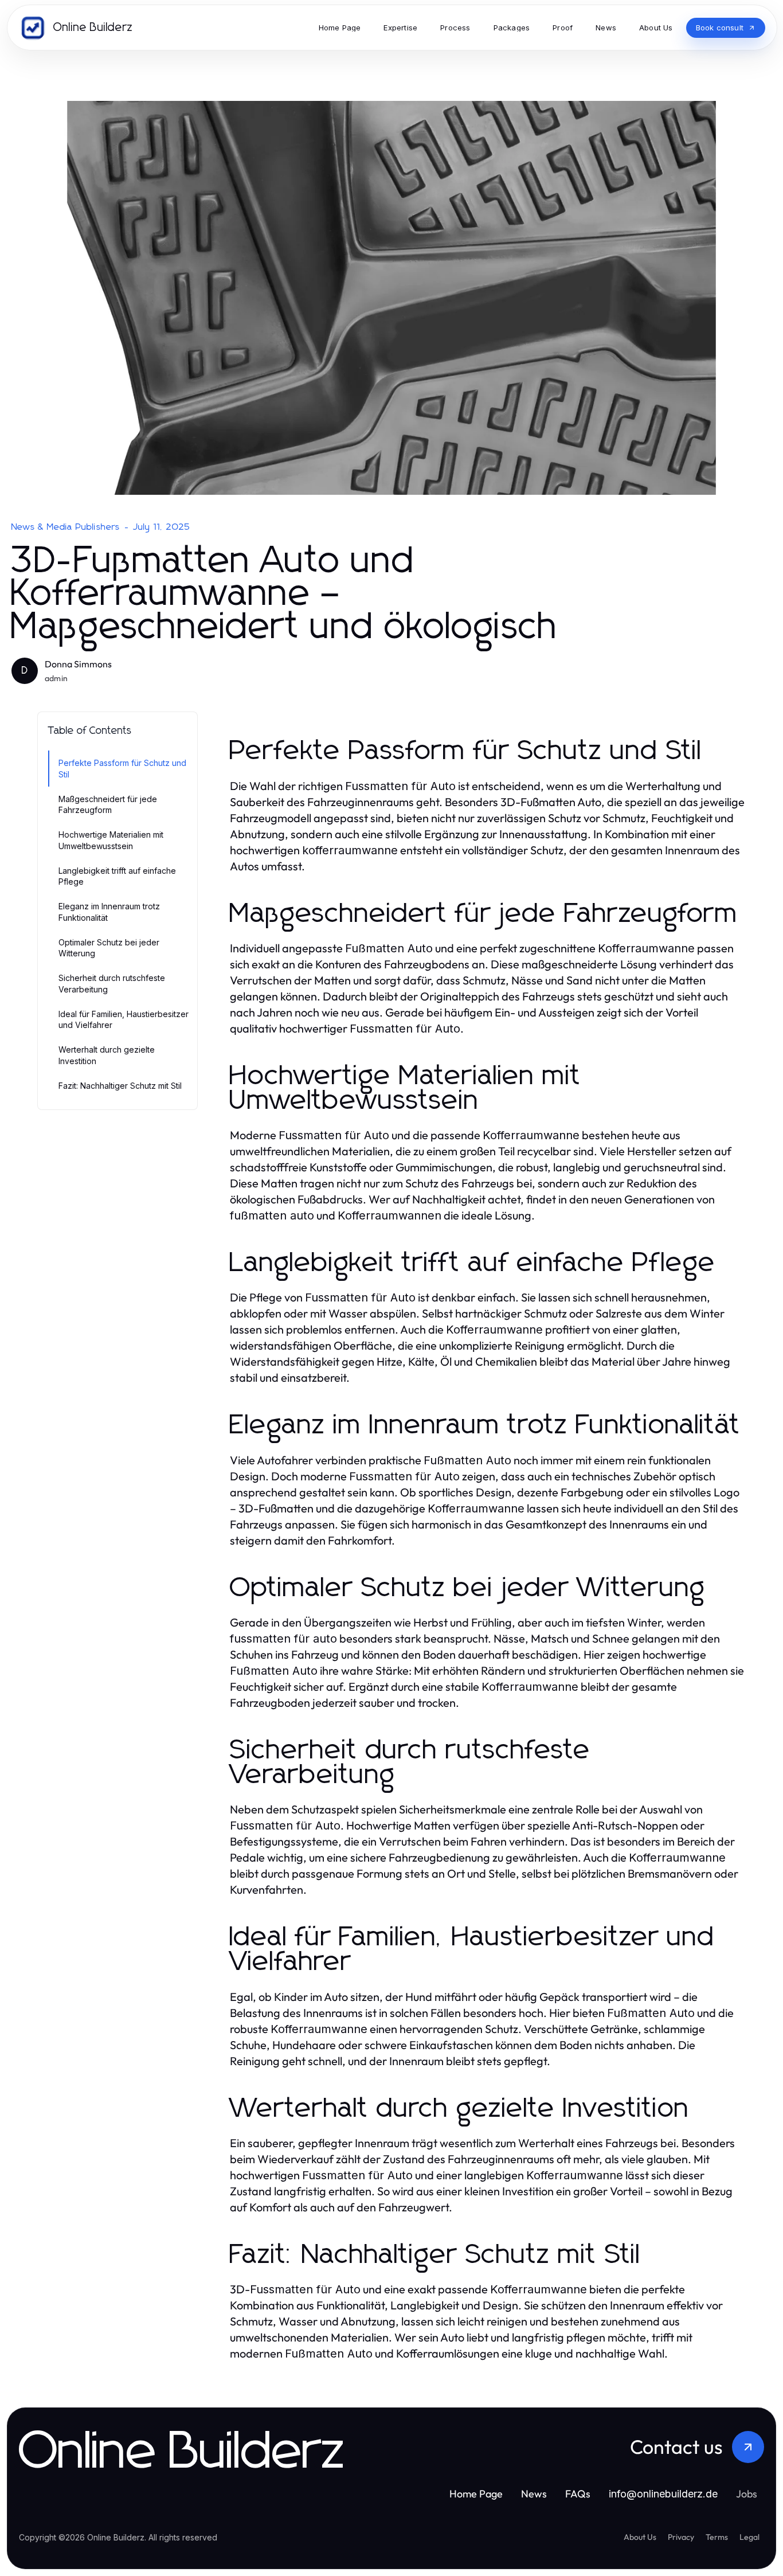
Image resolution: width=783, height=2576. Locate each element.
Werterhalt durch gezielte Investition (107, 1055)
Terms (717, 2537)
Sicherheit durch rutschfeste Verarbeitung (112, 983)
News (534, 2494)
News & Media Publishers (66, 527)
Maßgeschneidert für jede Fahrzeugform (108, 804)
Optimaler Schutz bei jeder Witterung (109, 948)
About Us (640, 2537)
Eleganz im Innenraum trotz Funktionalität (109, 912)
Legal (749, 2537)
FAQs (578, 2494)
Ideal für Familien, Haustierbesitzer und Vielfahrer (124, 1019)
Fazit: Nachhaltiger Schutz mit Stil (120, 1086)
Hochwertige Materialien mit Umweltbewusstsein (111, 840)
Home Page (476, 2494)
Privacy (681, 2537)
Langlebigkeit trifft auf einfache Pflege (117, 876)
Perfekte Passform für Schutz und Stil (122, 768)
